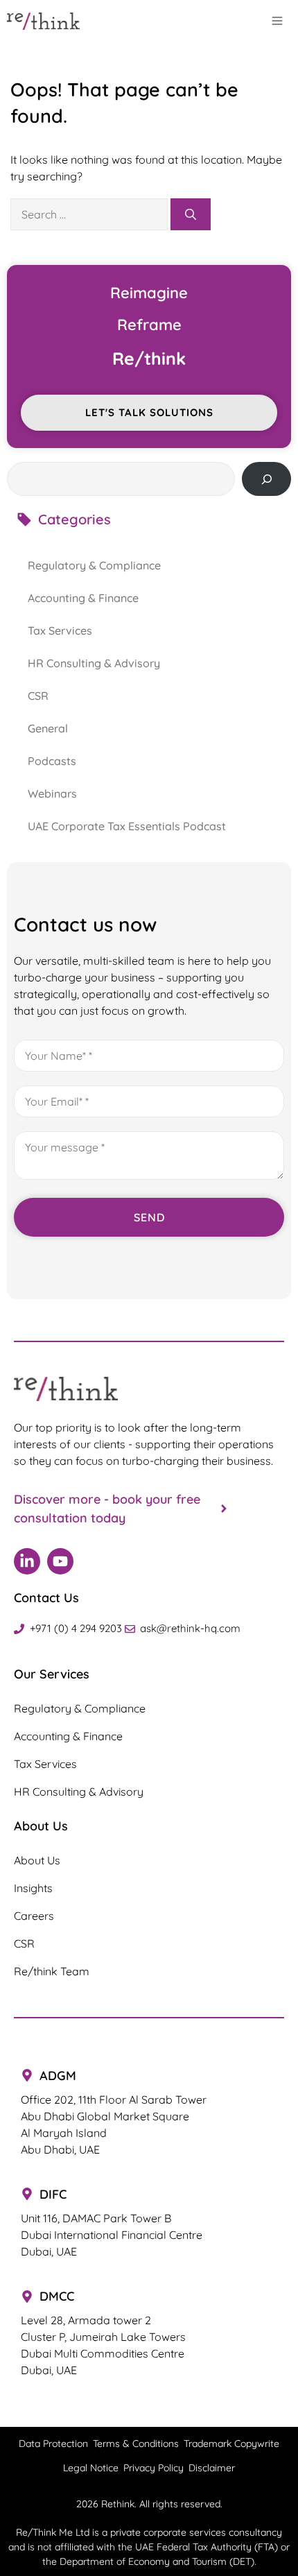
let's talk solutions (149, 412)
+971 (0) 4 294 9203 (76, 1628)
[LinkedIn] (27, 1561)
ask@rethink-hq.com (190, 1628)
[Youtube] (60, 1561)
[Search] (191, 214)
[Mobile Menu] (281, 21)
